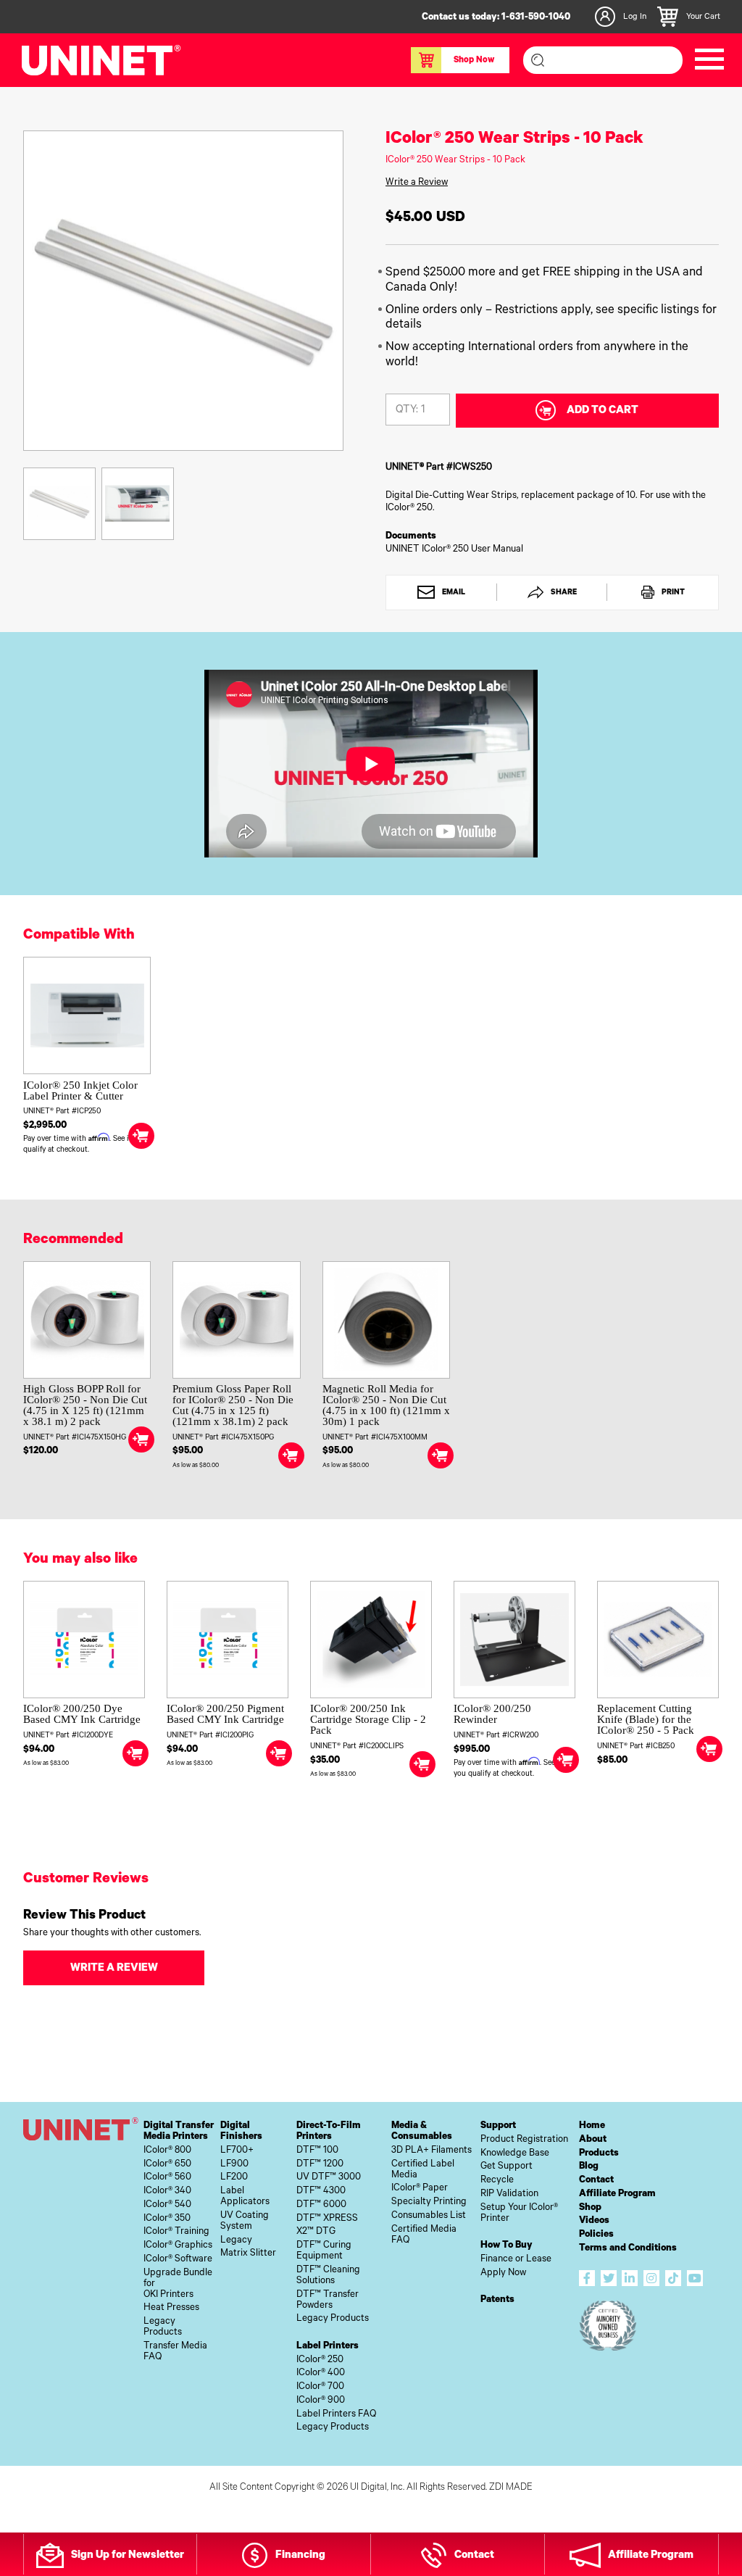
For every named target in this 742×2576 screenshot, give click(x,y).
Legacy (236, 2241)
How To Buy (507, 2246)
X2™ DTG (316, 2232)
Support (498, 2126)
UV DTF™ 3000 (329, 2178)
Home (592, 2126)
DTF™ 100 (317, 2151)
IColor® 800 (167, 2151)
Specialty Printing (429, 2202)
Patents (497, 2300)
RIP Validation (509, 2194)
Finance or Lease (516, 2260)
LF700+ (237, 2151)
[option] (183, 291)
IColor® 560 (167, 2178)
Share (563, 593)
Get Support (507, 2167)
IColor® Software (178, 2260)
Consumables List (429, 2216)
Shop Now (474, 61)
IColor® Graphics (178, 2246)
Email (453, 593)
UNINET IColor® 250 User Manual (454, 550)
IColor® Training (176, 2232)
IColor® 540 (167, 2205)
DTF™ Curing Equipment (324, 2251)
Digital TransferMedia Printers (179, 2132)
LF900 (234, 2165)
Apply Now (503, 2273)
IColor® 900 (321, 2401)
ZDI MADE (511, 2488)
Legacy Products (163, 2327)
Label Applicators (245, 2197)
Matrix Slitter (248, 2254)
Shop (590, 2208)
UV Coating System (245, 2222)
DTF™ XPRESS (327, 2219)
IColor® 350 (167, 2219)
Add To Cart (603, 411)
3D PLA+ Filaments (432, 2151)
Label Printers (328, 2347)
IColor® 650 (167, 2165)
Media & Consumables (422, 2132)
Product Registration (524, 2140)
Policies (596, 2235)
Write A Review (114, 1969)
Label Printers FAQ (336, 2415)
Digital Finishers (241, 2132)
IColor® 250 (320, 2360)
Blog (589, 2167)
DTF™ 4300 (321, 2191)
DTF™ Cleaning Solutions (328, 2276)
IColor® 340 (167, 2191)
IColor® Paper (420, 2189)
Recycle (497, 2181)
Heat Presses (171, 2308)
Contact (596, 2181)
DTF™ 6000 (321, 2205)
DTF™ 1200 (320, 2165)
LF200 (234, 2178)
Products (599, 2154)
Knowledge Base (515, 2154)
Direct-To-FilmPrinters (329, 2132)
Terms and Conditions (628, 2249)
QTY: (407, 411)
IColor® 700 (320, 2387)
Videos (594, 2221)
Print (672, 593)
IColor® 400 (321, 2373)
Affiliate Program (617, 2194)
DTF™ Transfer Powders (328, 2301)
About (593, 2140)
